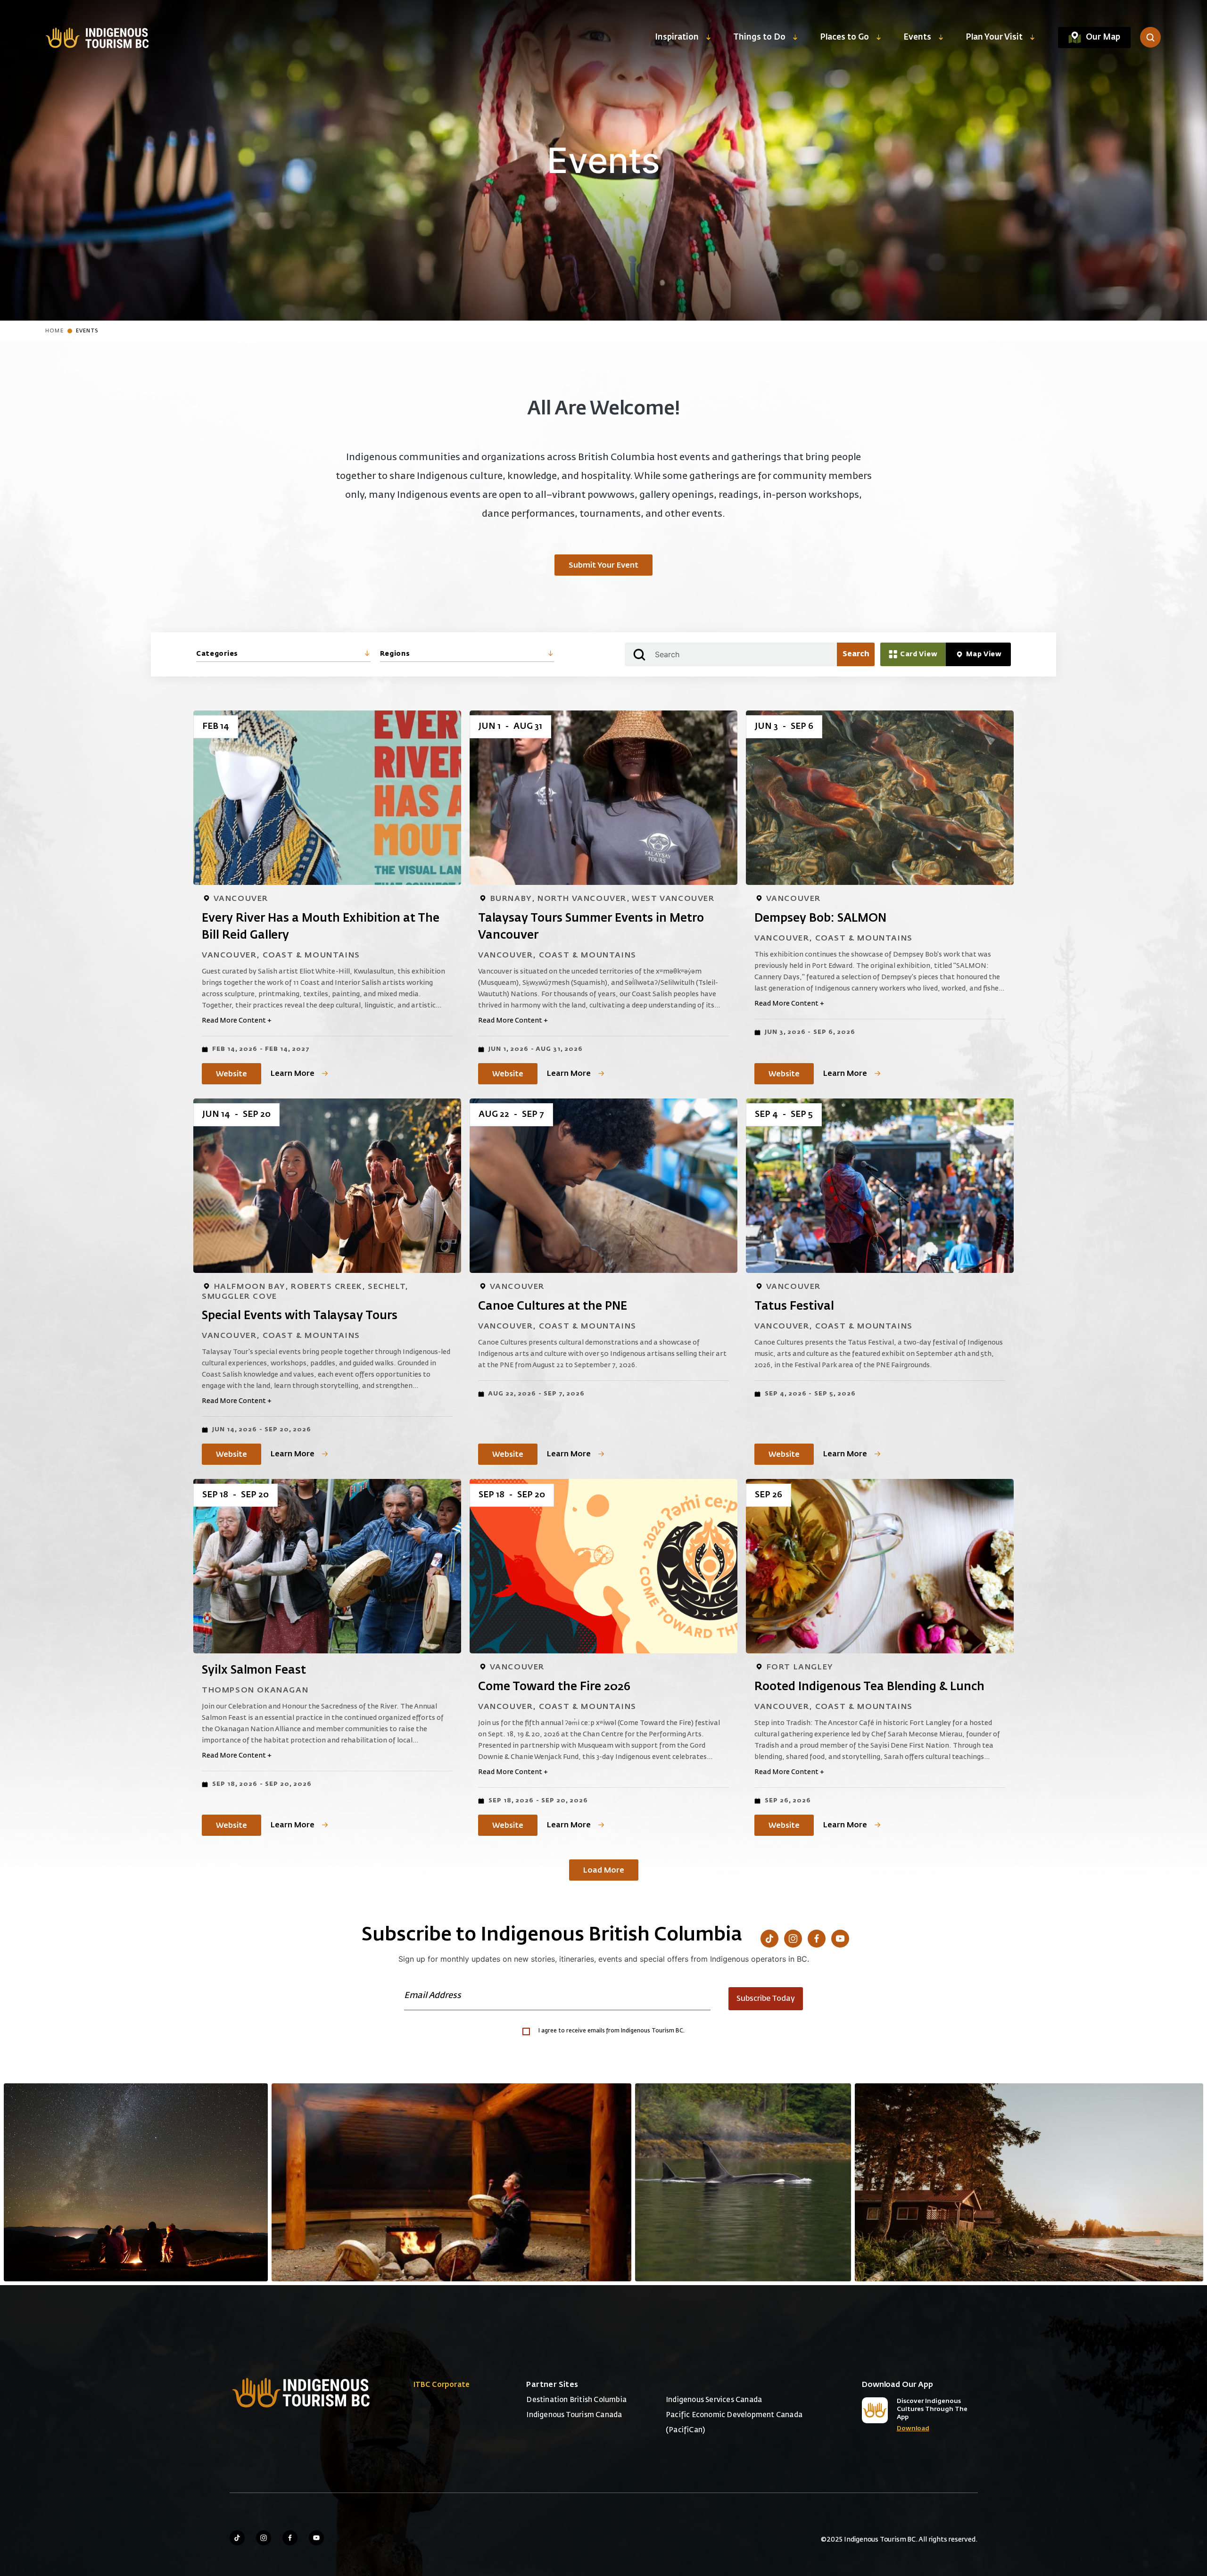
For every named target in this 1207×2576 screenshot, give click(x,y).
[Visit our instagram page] (264, 2538)
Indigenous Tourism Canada (574, 2415)
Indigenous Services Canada (714, 2400)
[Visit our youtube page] (316, 2538)
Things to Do (759, 37)
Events (917, 37)
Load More (604, 1871)
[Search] (1150, 37)
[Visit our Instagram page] (793, 1939)
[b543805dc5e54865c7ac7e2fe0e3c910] (451, 2182)
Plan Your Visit (994, 37)
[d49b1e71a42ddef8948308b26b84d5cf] (743, 2182)
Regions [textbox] (395, 654)
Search (856, 654)
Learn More (293, 1074)
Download (913, 2429)
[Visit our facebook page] (290, 2538)
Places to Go (844, 37)
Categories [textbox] (217, 654)
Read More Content (237, 1021)
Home (54, 331)
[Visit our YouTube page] (840, 1939)
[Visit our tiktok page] (237, 2538)
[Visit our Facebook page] (817, 1939)
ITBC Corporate (442, 2385)
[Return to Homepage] (97, 38)
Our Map (1103, 37)
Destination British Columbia (576, 2400)
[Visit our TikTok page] (769, 1939)
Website (231, 1074)
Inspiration (677, 37)
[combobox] (283, 654)
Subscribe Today (766, 1999)
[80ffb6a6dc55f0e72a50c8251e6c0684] (1029, 2182)
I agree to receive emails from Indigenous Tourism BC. (612, 2031)
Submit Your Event (603, 566)
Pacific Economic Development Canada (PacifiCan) (734, 2423)
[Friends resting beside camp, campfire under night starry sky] (136, 2182)
